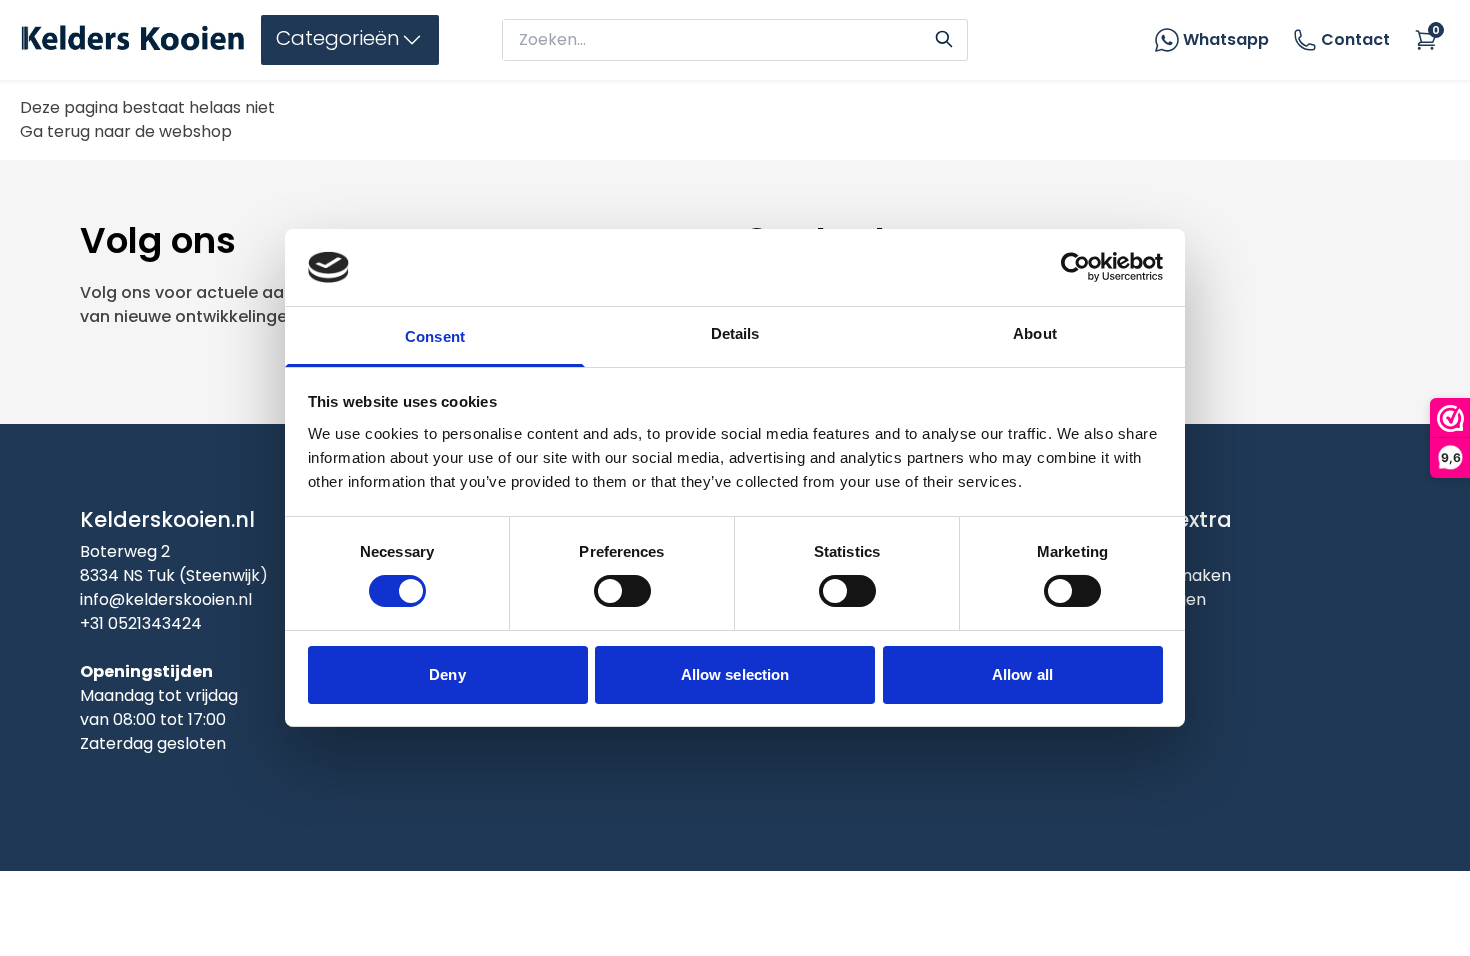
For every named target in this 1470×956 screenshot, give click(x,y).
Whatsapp (1226, 39)
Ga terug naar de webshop (126, 131)
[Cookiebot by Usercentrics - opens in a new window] (1075, 267)
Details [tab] (735, 333)
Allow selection (735, 674)
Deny (447, 674)
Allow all (1022, 674)
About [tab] (1035, 333)
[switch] (622, 591)
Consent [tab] (435, 336)
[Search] (944, 37)
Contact (1355, 39)
